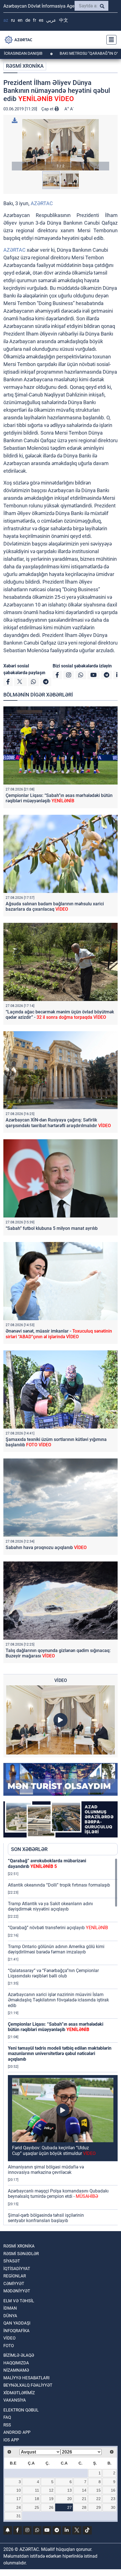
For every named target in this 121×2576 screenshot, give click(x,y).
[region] (63, 2041)
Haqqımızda (16, 2363)
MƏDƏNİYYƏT (17, 2291)
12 (51, 2490)
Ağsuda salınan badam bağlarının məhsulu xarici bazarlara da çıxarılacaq (55, 906)
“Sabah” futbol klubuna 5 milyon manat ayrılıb (52, 1228)
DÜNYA (10, 2316)
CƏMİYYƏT (14, 2284)
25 (37, 2507)
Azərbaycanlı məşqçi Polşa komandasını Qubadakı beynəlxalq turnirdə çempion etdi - (58, 2194)
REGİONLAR (15, 2276)
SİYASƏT (12, 2261)
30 (113, 2507)
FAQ (7, 2417)
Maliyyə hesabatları (26, 2378)
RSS (7, 2425)
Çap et (48, 109)
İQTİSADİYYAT (17, 2269)
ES (41, 20)
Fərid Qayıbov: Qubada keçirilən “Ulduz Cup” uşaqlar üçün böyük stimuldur (54, 2150)
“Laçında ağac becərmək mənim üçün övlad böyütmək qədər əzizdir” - (60, 1015)
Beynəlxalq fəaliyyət (28, 2385)
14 (84, 2490)
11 (37, 2490)
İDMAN (10, 2308)
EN (20, 20)
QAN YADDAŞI (17, 2323)
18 (37, 2499)
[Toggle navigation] (110, 40)
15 (98, 2490)
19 (51, 2499)
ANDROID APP (17, 2432)
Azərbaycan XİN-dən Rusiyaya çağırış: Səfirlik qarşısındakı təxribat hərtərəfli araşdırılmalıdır (58, 1123)
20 (70, 2499)
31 (19, 2516)
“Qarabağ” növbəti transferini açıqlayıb (58, 1928)
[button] (60, 145)
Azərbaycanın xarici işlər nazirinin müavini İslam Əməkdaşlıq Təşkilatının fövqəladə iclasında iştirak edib (58, 2000)
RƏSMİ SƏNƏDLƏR (21, 2254)
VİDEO (9, 2338)
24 (19, 2507)
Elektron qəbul (21, 2410)
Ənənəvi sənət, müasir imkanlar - (59, 1334)
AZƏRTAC (42, 203)
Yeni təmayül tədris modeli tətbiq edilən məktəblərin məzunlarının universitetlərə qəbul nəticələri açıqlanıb (60, 2053)
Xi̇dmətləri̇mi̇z (19, 2393)
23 (113, 2499)
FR (34, 20)
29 (98, 2507)
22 (98, 2499)
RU (13, 20)
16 (113, 2490)
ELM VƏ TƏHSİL (19, 2301)
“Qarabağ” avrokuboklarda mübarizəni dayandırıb (47, 1863)
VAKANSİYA (15, 2400)
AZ (6, 20)
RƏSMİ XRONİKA (25, 66)
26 (51, 2507)
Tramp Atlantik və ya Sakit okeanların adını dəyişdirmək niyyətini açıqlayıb (50, 1906)
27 (70, 2507)
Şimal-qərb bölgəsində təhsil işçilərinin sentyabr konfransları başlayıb (46, 2218)
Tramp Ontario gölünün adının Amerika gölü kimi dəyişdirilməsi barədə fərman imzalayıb (56, 1949)
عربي (51, 20)
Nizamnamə (16, 2370)
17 (19, 2499)
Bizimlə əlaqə (19, 2355)
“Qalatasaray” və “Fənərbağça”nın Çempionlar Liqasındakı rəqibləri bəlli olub (53, 1973)
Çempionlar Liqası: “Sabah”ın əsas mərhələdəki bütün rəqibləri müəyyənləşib (59, 798)
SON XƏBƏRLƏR (29, 1849)
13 (70, 2490)
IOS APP (11, 2440)
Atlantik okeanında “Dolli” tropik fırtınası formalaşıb (59, 1885)
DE (28, 20)
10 (19, 2490)
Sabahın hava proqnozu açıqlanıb (46, 1547)
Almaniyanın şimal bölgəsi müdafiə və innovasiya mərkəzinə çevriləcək (46, 2170)
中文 (64, 20)
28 (84, 2507)
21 (84, 2499)
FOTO (9, 2346)
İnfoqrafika (16, 2331)
